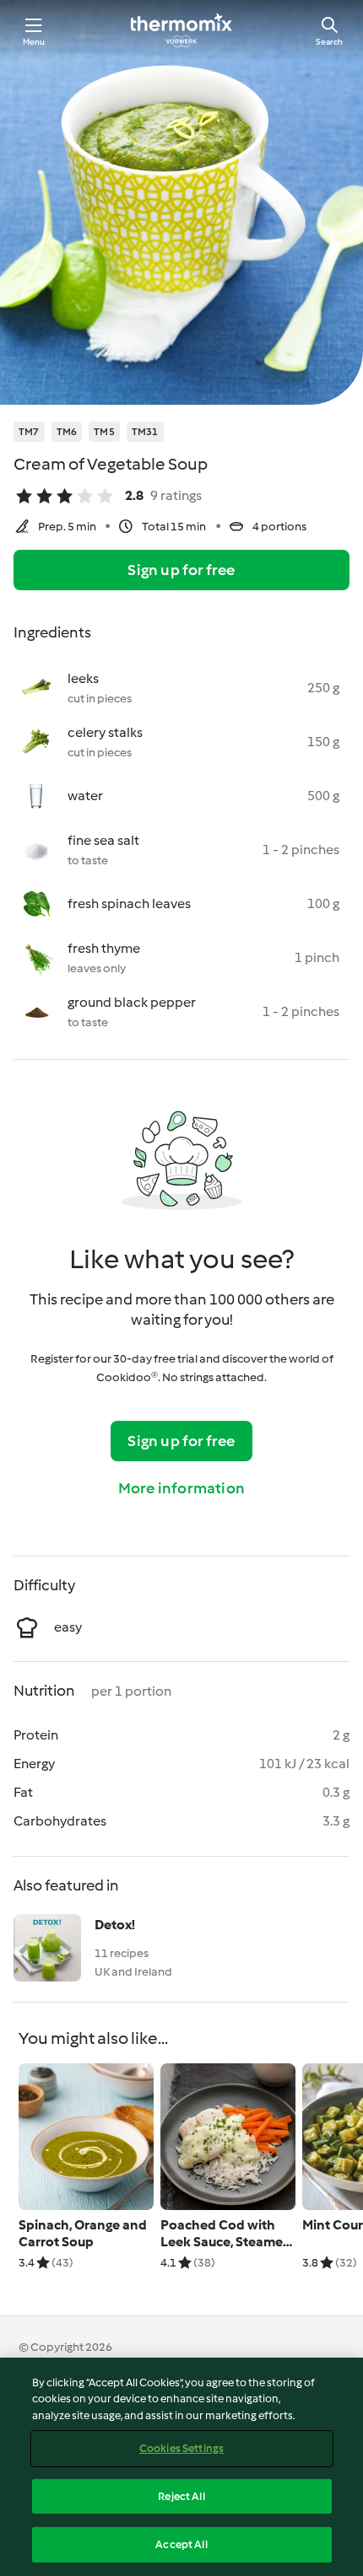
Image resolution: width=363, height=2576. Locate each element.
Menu (34, 42)
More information (181, 1488)
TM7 (29, 432)
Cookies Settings (181, 2448)
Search (329, 42)
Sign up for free (181, 570)
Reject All (181, 2496)
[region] (181, 2467)
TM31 (145, 432)
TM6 (67, 432)
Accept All (181, 2544)
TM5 (104, 432)
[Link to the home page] (181, 30)
